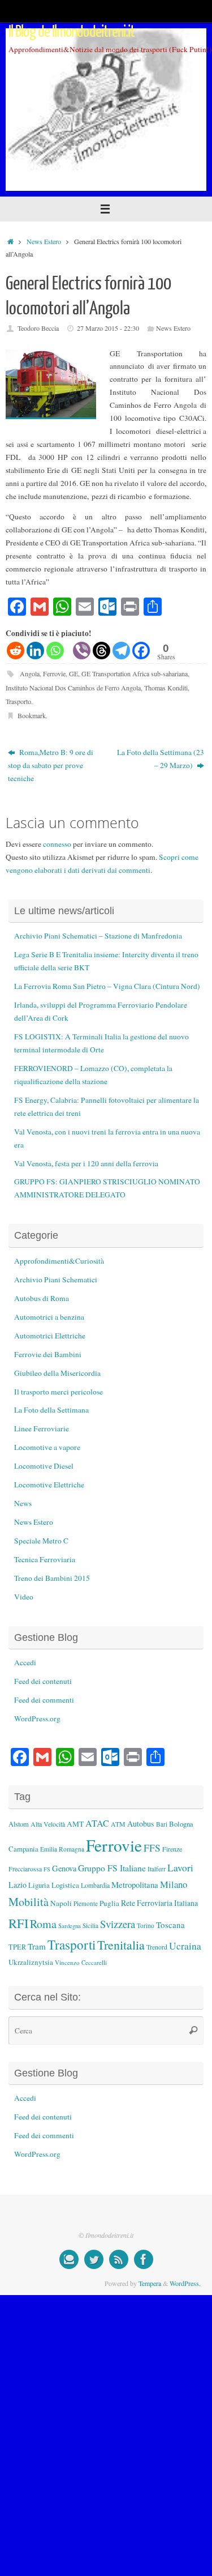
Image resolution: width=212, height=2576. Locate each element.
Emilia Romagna (62, 1849)
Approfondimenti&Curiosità (59, 1261)
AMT (75, 1824)
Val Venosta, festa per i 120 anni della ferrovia (86, 1163)
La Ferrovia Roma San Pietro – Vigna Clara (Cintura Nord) (107, 986)
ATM (118, 1824)
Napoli (61, 1903)
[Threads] (101, 651)
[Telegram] (121, 651)
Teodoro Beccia (38, 328)
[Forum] (69, 2259)
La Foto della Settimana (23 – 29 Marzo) (161, 759)
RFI (18, 1923)
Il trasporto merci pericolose (59, 1392)
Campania (23, 1849)
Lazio (18, 1885)
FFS (152, 1848)
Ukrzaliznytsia (31, 1962)
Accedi (25, 1662)
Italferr (157, 1869)
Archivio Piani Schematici (56, 1280)
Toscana (170, 1925)
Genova (64, 1868)
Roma (43, 1924)
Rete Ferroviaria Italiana (159, 1903)
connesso (57, 844)
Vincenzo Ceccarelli (81, 1962)
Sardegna (70, 1926)
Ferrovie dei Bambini (48, 1354)
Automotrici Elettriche (50, 1336)
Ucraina (185, 1946)
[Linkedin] (35, 651)
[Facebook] (141, 651)
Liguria (39, 1885)
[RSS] (119, 2259)
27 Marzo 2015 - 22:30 (108, 328)
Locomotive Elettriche (49, 1485)
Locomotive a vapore (47, 1447)
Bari (162, 1824)
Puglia (109, 1903)
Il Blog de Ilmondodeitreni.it (72, 32)
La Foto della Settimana (51, 1410)
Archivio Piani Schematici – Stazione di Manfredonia (98, 936)
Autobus (141, 1824)
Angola (30, 673)
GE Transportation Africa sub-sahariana (135, 673)
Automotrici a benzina (49, 1317)
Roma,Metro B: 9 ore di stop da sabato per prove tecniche (51, 765)
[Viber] (82, 651)
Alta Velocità (48, 1824)
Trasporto (18, 701)
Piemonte (86, 1903)
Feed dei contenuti (43, 1681)
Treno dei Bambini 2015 (52, 1578)
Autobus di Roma (42, 1298)
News (23, 1503)
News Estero (44, 241)
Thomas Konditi (166, 688)
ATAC (97, 1823)
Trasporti (72, 1944)
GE (73, 673)
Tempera (150, 2283)
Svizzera (118, 1924)
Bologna (181, 1824)
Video (24, 1597)
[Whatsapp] (55, 651)
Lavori (180, 1868)
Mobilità (29, 1902)
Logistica (65, 1885)
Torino (146, 1925)
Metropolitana (135, 1884)
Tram (37, 1946)
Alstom (19, 1824)
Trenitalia (121, 1945)
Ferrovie (54, 673)
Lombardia (95, 1885)
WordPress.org (37, 1718)
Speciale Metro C (41, 1541)
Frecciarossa (25, 1869)
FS (47, 1869)
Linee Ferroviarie (42, 1428)
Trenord (157, 1947)
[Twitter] (94, 2259)
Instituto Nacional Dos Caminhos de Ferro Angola (73, 688)
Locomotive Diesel (44, 1466)
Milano (174, 1884)
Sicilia (90, 1925)
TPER (17, 1947)
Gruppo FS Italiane (112, 1868)
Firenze (172, 1849)
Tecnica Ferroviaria (45, 1559)
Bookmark (32, 715)
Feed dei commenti (44, 1700)
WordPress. (185, 2283)
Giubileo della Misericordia (57, 1373)
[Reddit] (16, 651)
